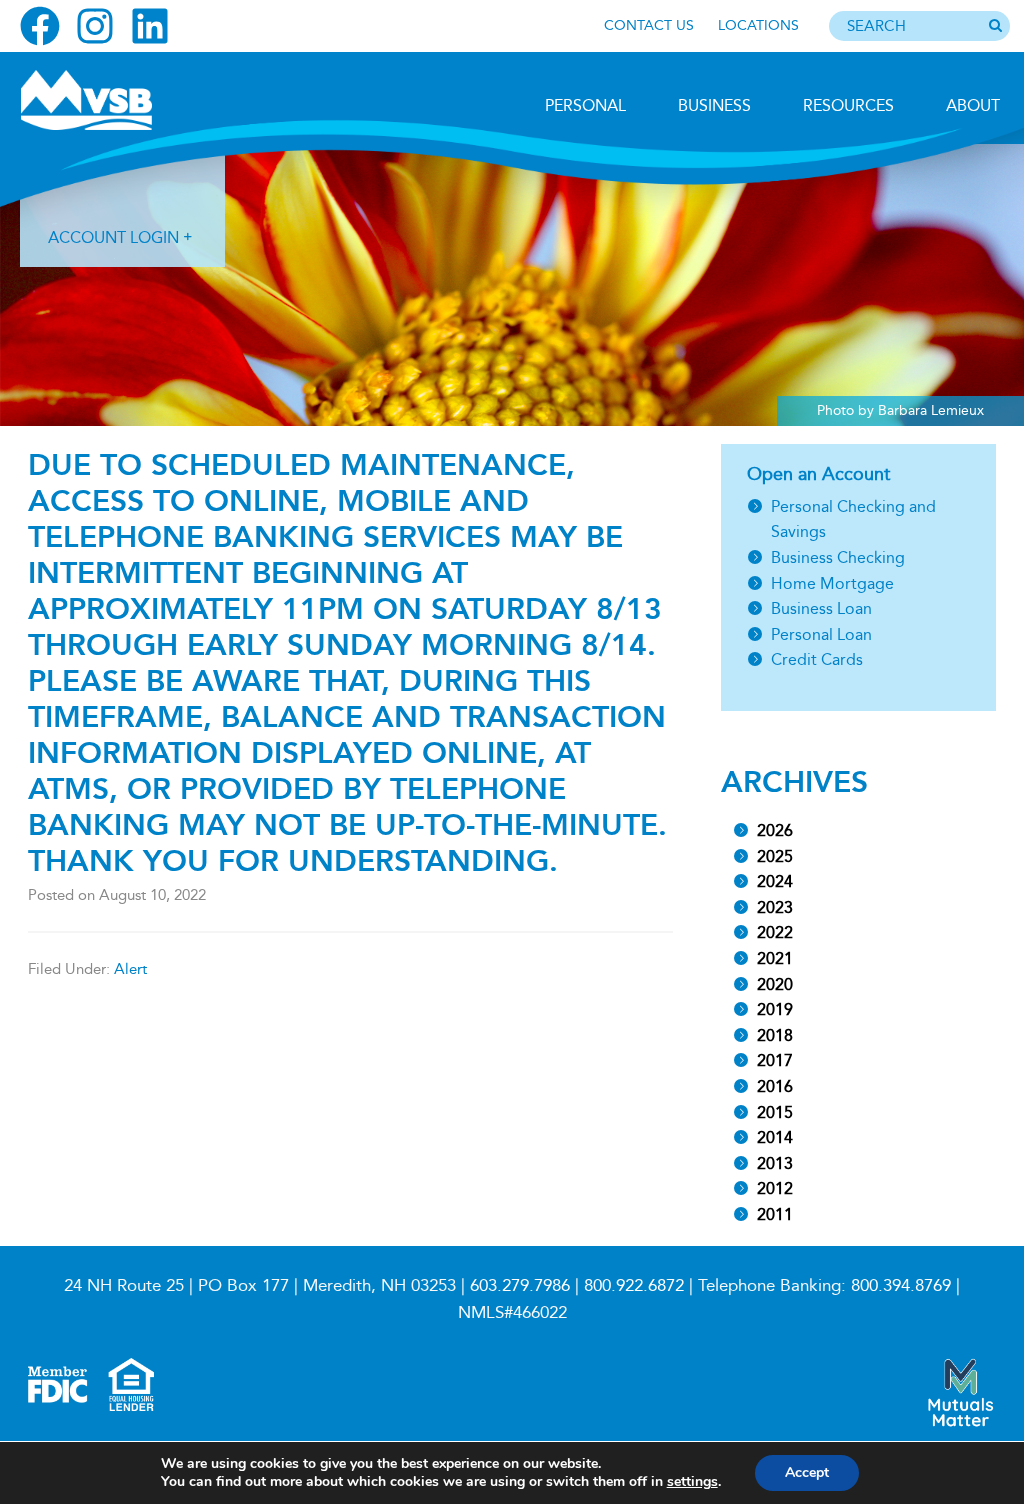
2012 (775, 1188)
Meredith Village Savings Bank (127, 100)
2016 (775, 1086)
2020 (775, 984)
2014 (775, 1137)
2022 (775, 932)
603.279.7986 (520, 1285)
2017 (775, 1060)
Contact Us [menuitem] (649, 25)
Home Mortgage (832, 583)
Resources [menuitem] (848, 105)
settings (692, 1482)
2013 (775, 1163)
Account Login (113, 237)
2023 (775, 907)
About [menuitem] (973, 105)
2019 (775, 1009)
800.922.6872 (634, 1285)
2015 (775, 1112)
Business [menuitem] (714, 105)
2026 (775, 830)
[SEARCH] (995, 27)
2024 (775, 881)
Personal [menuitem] (585, 105)
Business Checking (838, 557)
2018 (775, 1035)
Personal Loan (821, 634)
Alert (130, 969)
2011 (775, 1214)
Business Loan (821, 608)
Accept (807, 1472)
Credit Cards (817, 659)
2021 (775, 958)
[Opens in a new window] (40, 26)
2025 (775, 856)
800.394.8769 (901, 1285)
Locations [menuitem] (758, 25)
